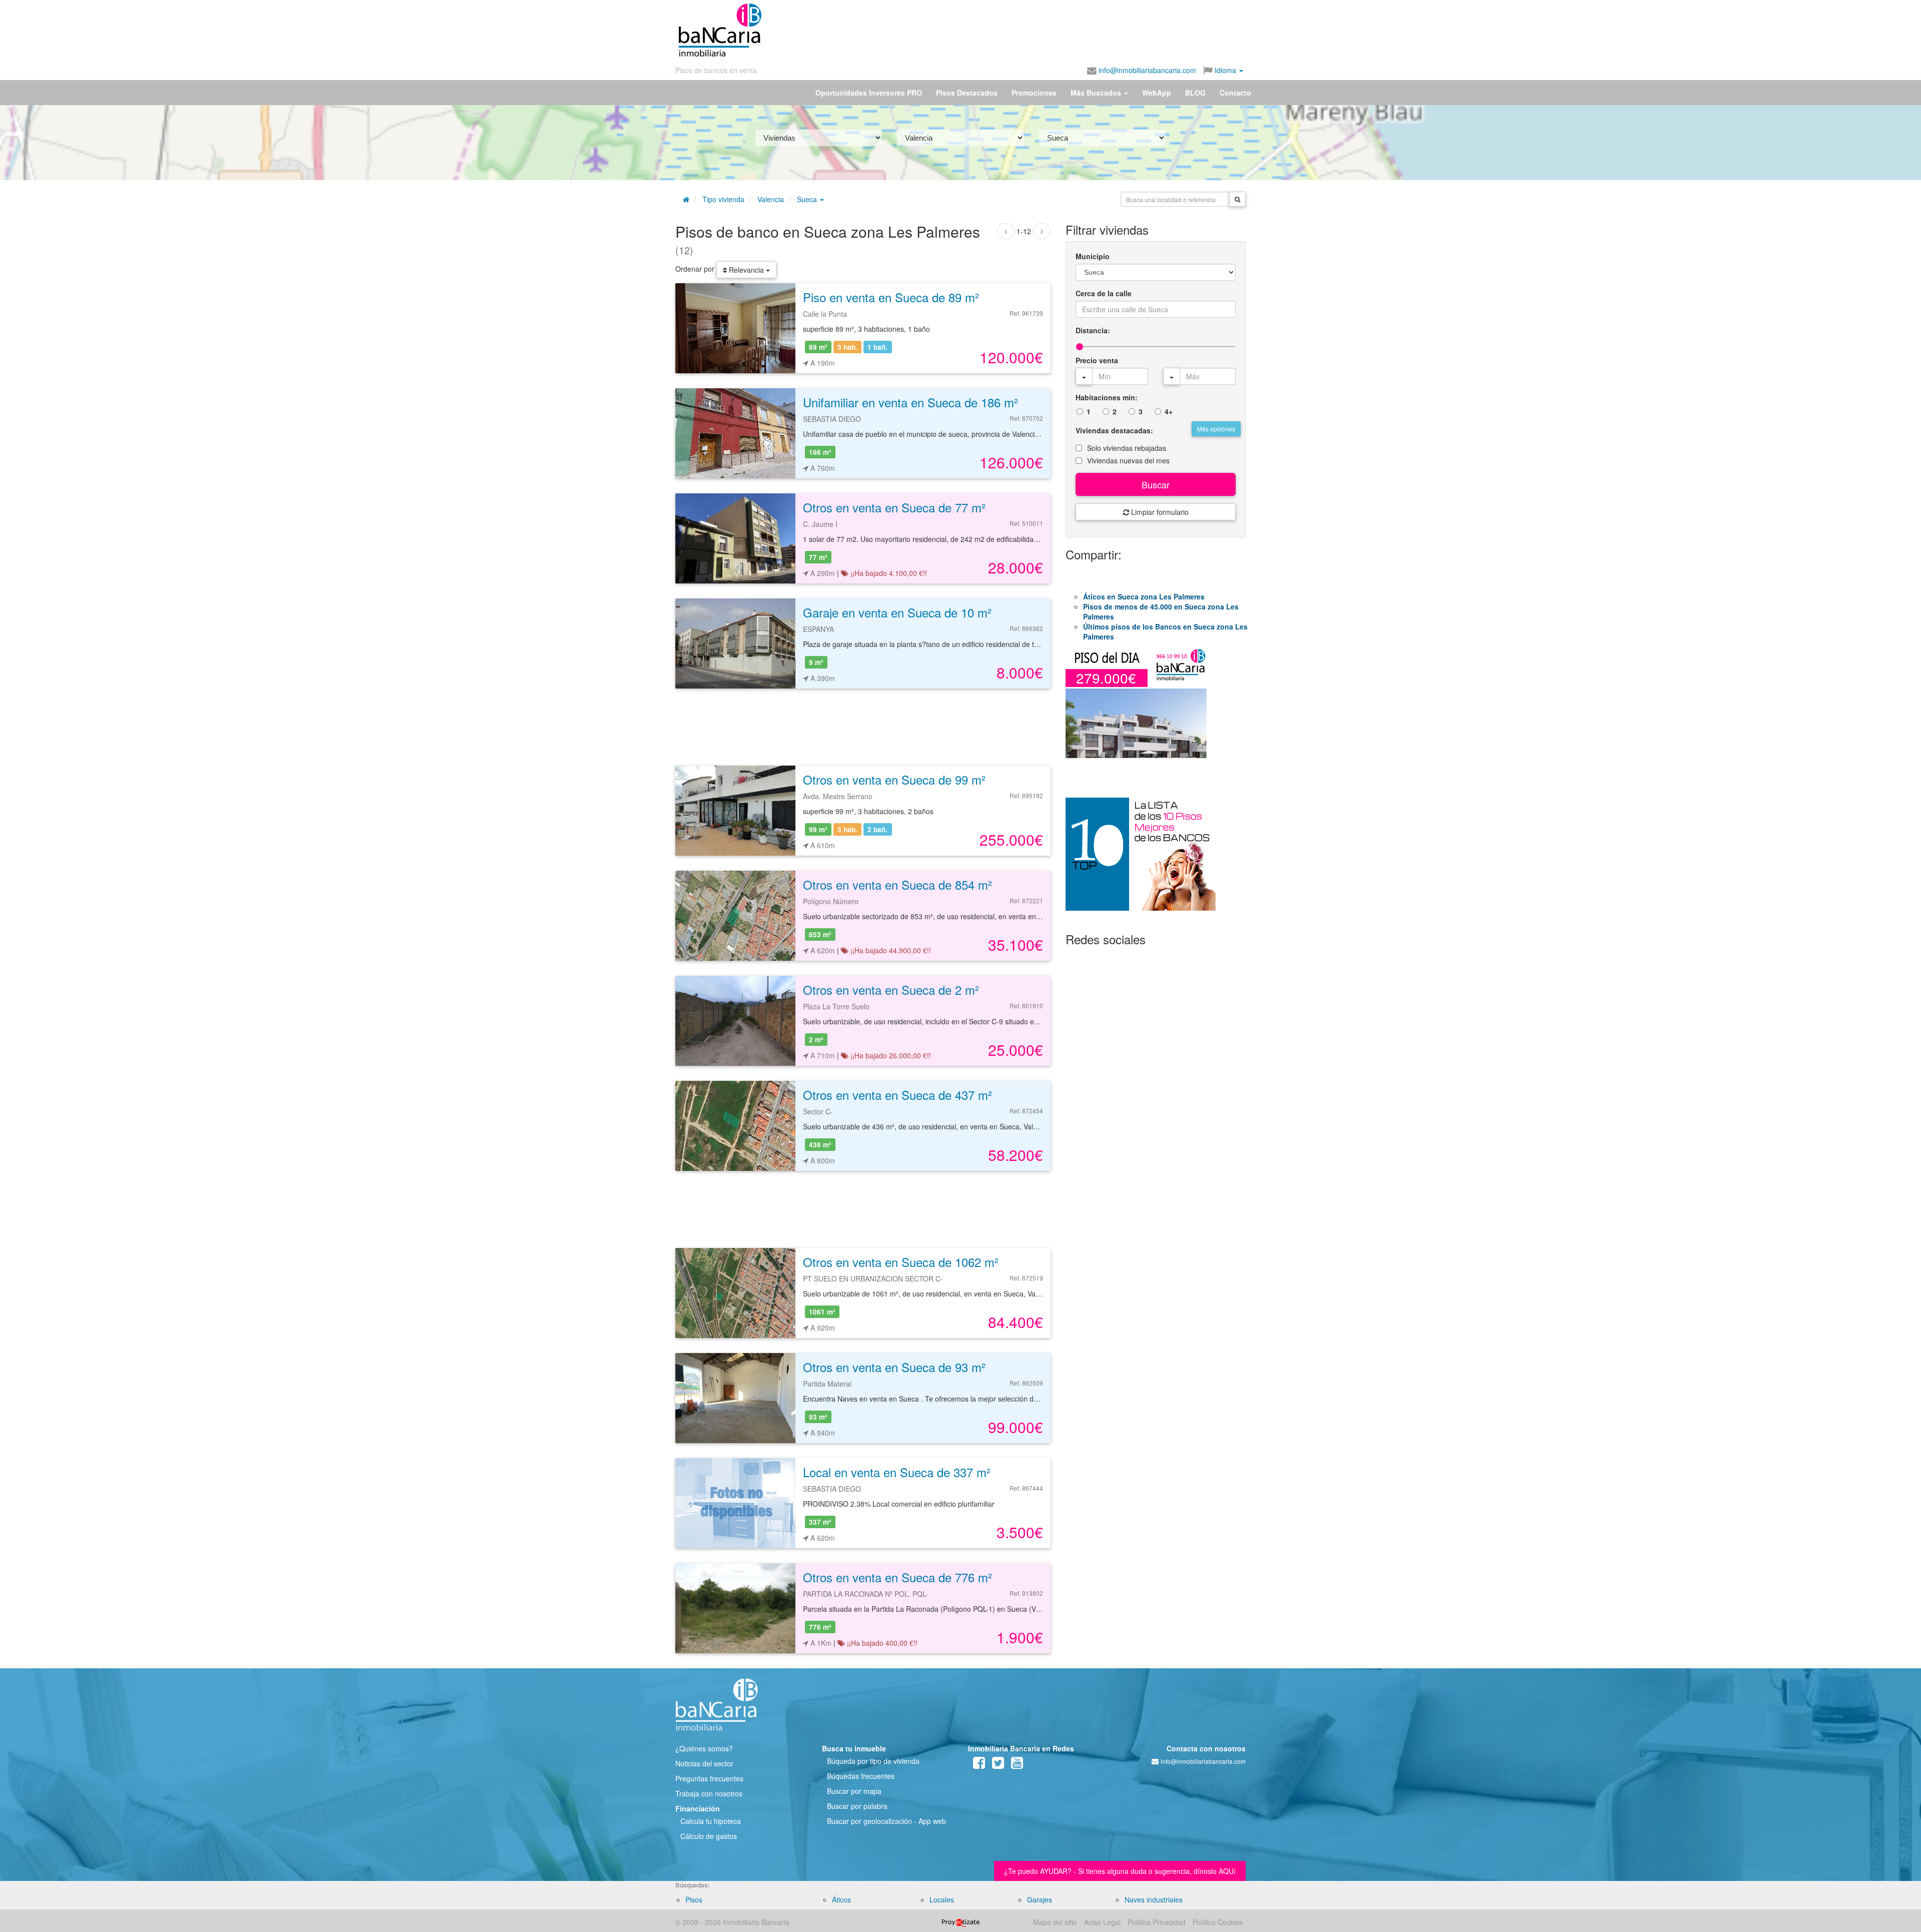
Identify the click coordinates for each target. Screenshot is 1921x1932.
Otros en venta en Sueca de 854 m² (897, 884)
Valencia (771, 199)
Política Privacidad (1157, 1922)
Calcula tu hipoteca (711, 1821)
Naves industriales (1154, 1899)
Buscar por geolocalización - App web (886, 1821)
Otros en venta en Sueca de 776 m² (897, 1577)
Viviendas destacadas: (1114, 430)
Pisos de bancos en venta (716, 70)
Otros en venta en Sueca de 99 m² (894, 779)
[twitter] (998, 1765)
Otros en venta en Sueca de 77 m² (894, 507)
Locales (942, 1899)
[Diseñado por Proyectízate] (961, 1922)
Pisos (694, 1899)
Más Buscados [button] (1097, 93)
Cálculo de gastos (709, 1836)
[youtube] (1017, 1765)
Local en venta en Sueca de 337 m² (897, 1472)
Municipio (1093, 256)
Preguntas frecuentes (709, 1778)
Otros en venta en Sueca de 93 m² (894, 1367)
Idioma (1225, 70)
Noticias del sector (704, 1763)
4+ (1169, 411)
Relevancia (746, 270)
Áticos (841, 1899)
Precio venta (1097, 360)
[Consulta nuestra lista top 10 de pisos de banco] (1156, 860)
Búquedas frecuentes (861, 1776)
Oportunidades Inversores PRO (869, 93)
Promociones (1034, 93)
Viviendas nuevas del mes (1128, 460)
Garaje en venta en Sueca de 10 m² (897, 612)
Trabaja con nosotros (709, 1793)
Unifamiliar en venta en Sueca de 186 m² (910, 402)
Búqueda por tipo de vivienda (873, 1761)
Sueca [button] (808, 199)
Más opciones (1216, 429)
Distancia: (1093, 330)
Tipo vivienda (723, 199)
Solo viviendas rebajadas (1127, 448)
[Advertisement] (1004, 30)
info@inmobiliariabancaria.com (1146, 70)
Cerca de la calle (1104, 293)
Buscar (1156, 484)
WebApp (1157, 93)
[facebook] (979, 1765)
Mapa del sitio (1055, 1922)
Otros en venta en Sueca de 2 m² (891, 990)
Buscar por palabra (857, 1806)
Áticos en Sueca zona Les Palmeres (1144, 596)
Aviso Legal (1102, 1922)
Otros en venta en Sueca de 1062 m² (901, 1262)
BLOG (1195, 93)
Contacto (1235, 93)
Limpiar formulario (1159, 512)
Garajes (1040, 1899)
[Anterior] (1006, 231)
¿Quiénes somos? (704, 1748)
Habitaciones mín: (1107, 397)
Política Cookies (1218, 1922)
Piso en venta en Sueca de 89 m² (891, 297)
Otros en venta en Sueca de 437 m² (897, 1095)
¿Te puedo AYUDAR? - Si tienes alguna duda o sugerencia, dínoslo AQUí (1120, 1871)
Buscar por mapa (854, 1791)
